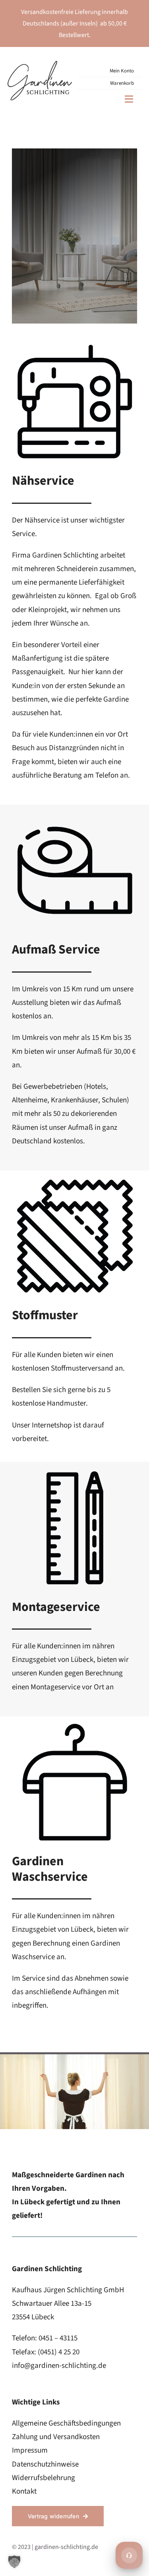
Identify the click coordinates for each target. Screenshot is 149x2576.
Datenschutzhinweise (45, 2464)
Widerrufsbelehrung (44, 2478)
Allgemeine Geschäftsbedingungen (66, 2423)
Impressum (30, 2450)
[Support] (129, 2555)
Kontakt (24, 2491)
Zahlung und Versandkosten (56, 2437)
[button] (14, 2562)
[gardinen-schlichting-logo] (40, 65)
